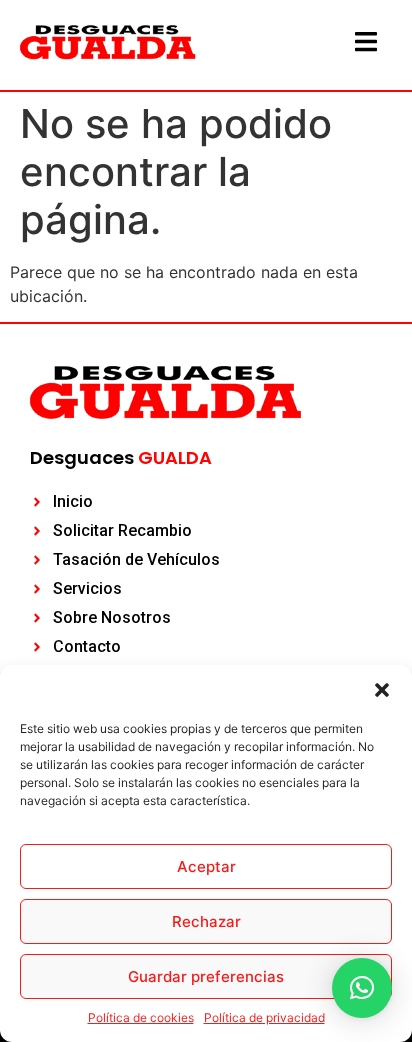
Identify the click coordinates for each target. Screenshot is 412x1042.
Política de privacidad (264, 1017)
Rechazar (206, 921)
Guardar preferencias (206, 976)
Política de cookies (141, 1017)
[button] (382, 690)
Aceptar (206, 866)
